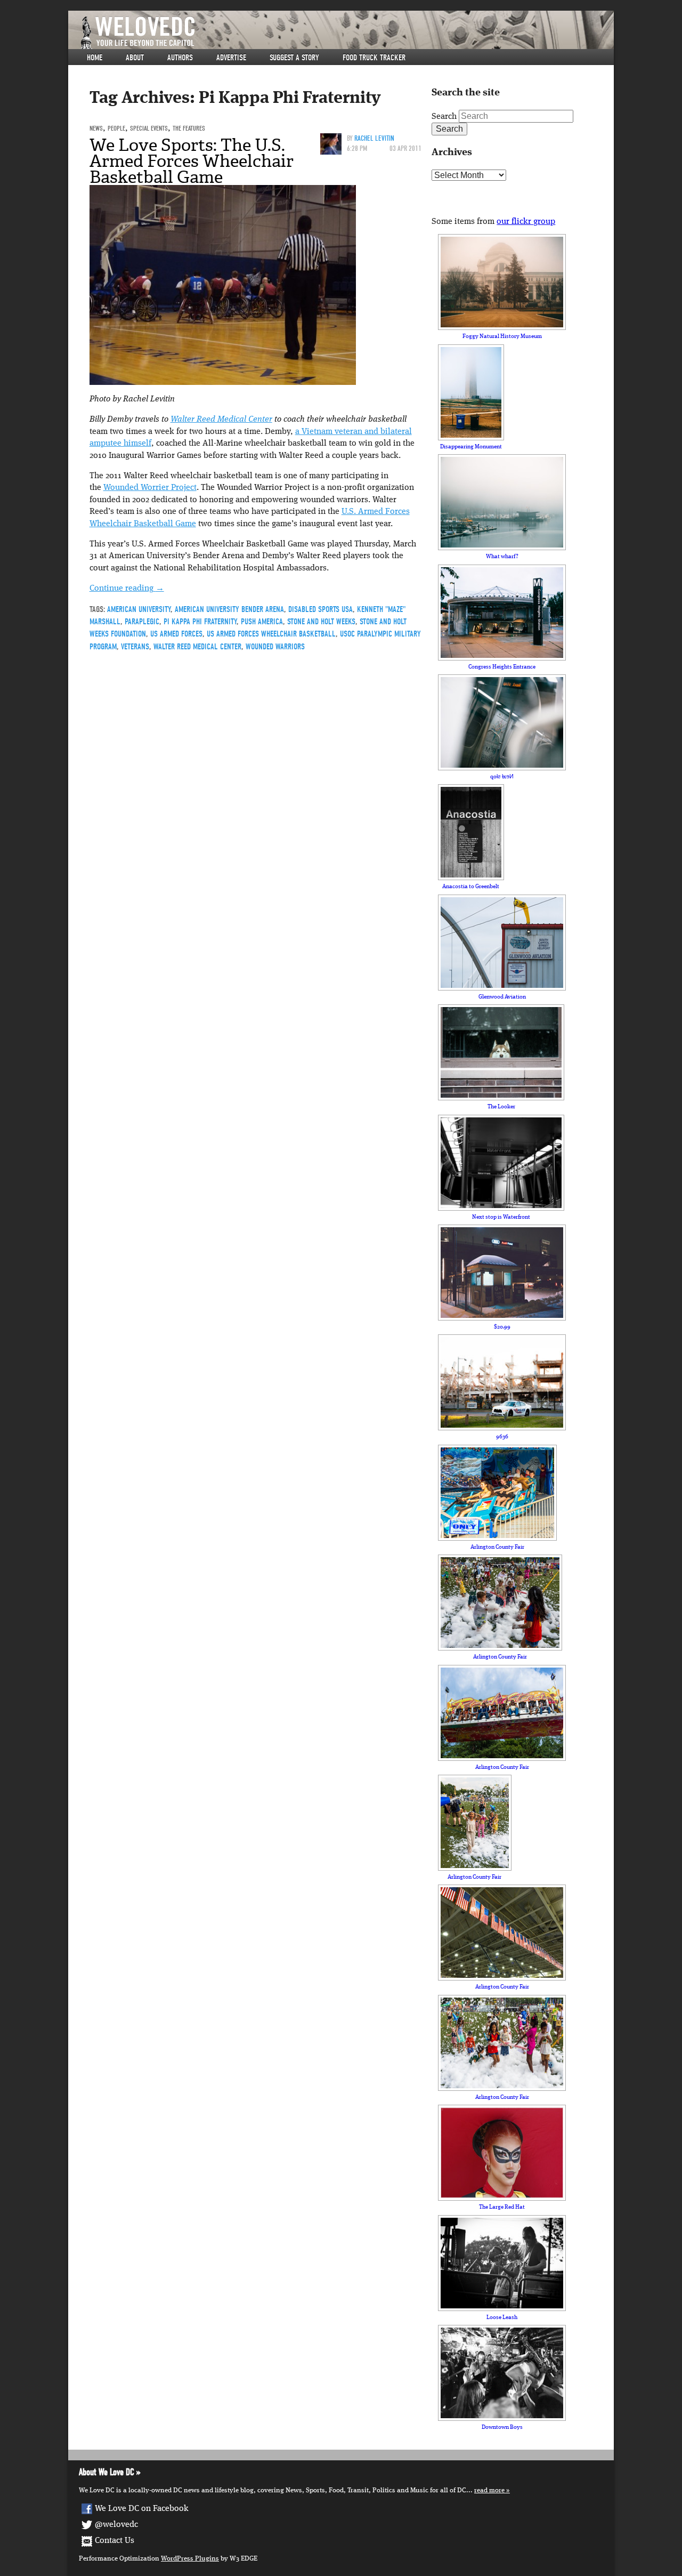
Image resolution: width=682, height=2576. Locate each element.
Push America (262, 622)
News (96, 128)
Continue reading (127, 589)
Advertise (231, 58)
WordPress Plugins (190, 2559)
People (116, 128)
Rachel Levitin (374, 138)
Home (95, 58)
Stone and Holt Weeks (321, 622)
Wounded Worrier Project (150, 488)
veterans (135, 647)
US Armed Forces (176, 634)
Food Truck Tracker (374, 58)
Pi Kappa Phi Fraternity (200, 622)
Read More (489, 2490)
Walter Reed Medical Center (221, 420)
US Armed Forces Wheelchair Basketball (271, 634)
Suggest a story (294, 58)
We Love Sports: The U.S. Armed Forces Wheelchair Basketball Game (192, 161)
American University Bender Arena (229, 609)
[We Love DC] (346, 33)
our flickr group (526, 222)
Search (444, 117)
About (135, 58)
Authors (180, 58)
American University (139, 609)
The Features (189, 128)
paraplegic (142, 622)
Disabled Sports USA (320, 609)
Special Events (149, 128)
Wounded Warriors (275, 647)
